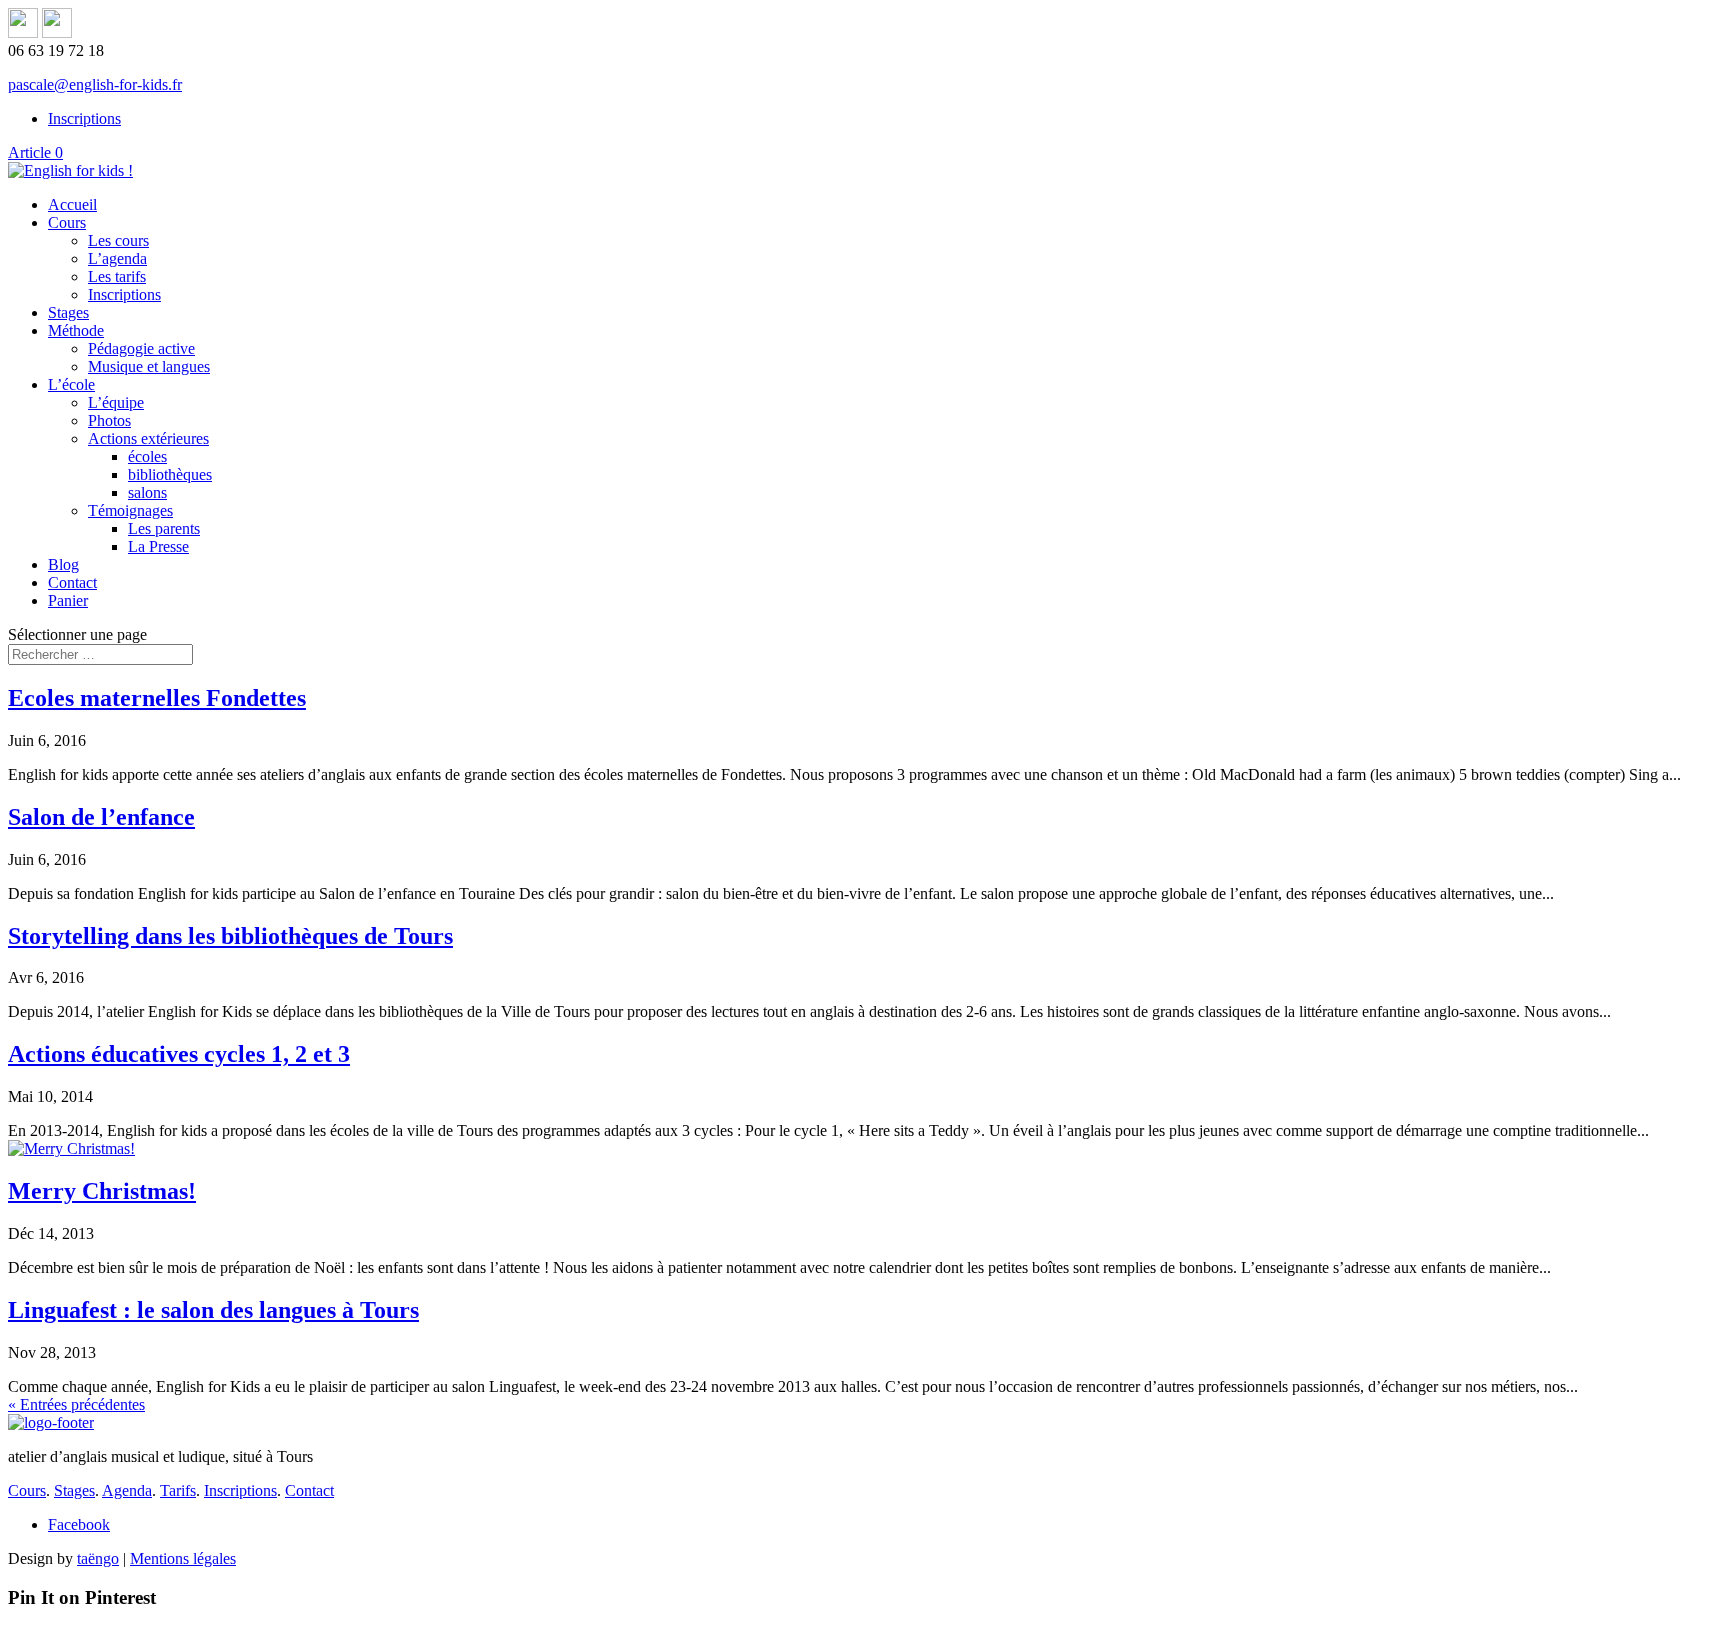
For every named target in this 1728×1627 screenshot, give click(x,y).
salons (147, 492)
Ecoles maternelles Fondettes (157, 698)
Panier (68, 600)
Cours (67, 222)
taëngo (98, 1558)
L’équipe (116, 402)
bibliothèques (170, 474)
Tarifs (178, 1490)
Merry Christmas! (102, 1191)
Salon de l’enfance (101, 817)
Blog (63, 564)
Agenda (127, 1490)
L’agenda (117, 258)
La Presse (158, 546)
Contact (72, 582)
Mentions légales (183, 1558)
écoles (147, 456)
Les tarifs (117, 276)
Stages (68, 312)
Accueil (72, 204)
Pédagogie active (141, 348)
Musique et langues (149, 366)
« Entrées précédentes (76, 1404)
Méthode (76, 330)
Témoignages (130, 510)
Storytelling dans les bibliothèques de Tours (230, 936)
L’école (71, 384)
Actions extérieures (148, 438)
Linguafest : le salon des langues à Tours (213, 1310)
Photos (109, 420)
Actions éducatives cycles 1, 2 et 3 (179, 1054)
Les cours (118, 240)
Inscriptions (84, 118)
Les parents (164, 528)
